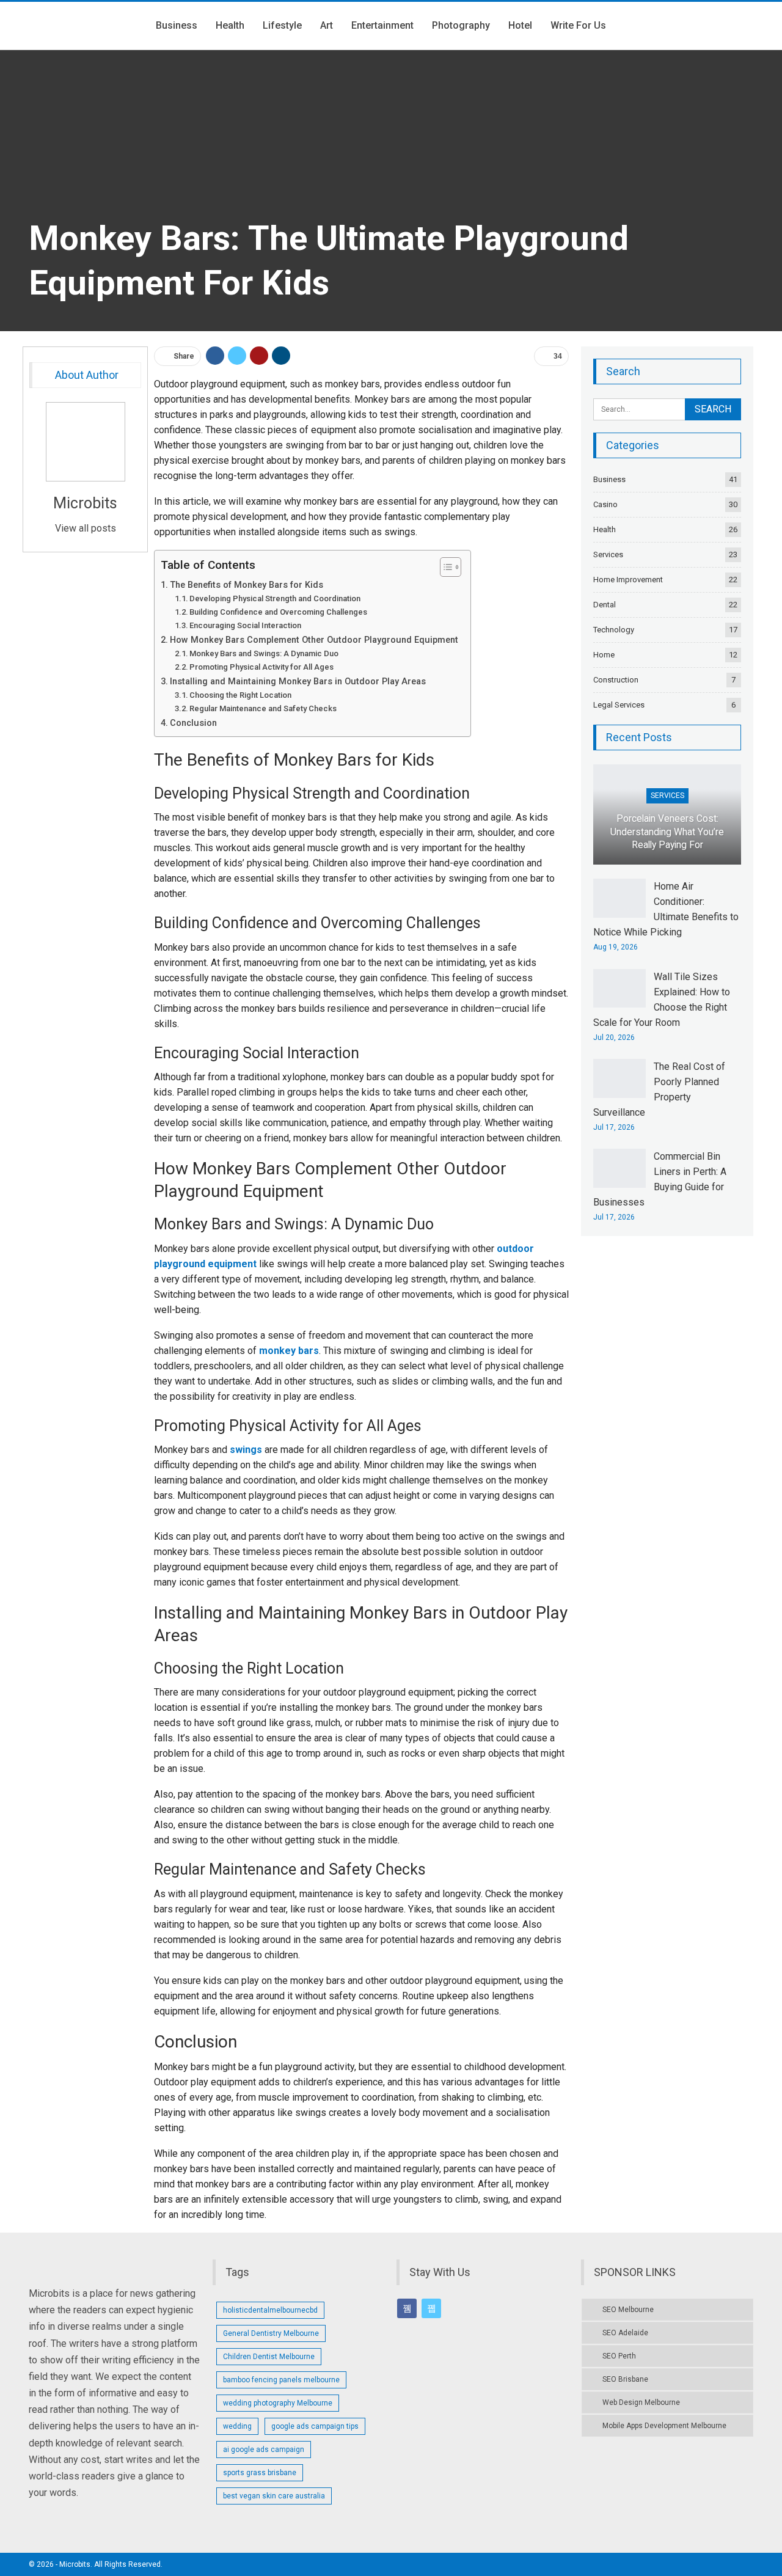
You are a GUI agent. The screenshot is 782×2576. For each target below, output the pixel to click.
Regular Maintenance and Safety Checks (263, 708)
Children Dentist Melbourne (269, 2357)
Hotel (520, 25)
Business (177, 25)
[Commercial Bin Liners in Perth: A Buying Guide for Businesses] (619, 1168)
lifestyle (282, 25)
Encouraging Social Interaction (245, 625)
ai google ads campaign (264, 2450)
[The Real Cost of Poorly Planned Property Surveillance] (619, 1078)
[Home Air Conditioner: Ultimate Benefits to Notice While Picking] (619, 898)
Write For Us (578, 25)
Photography (461, 25)
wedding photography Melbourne (278, 2403)
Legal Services (619, 705)
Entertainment (382, 25)
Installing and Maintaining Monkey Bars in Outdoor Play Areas (298, 682)
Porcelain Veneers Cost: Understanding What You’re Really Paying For (667, 832)
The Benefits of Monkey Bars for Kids (247, 585)
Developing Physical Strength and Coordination (275, 598)
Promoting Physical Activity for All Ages (261, 667)
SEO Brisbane (625, 2379)
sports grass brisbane (260, 2473)
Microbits (85, 503)
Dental (605, 605)
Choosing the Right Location (240, 695)
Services (608, 554)
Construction (616, 680)
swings (246, 1450)
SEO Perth (619, 2356)
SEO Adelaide (625, 2333)
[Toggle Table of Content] (444, 567)
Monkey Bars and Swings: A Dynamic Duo (264, 653)
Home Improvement (628, 580)
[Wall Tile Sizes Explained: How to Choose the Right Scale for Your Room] (619, 989)
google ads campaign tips (315, 2426)
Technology (614, 630)
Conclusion (193, 723)
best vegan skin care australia (274, 2496)
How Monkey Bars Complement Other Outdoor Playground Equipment (314, 640)
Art (327, 25)
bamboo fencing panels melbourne (281, 2380)
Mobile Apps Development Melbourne (664, 2426)
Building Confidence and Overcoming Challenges (278, 612)
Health (230, 25)
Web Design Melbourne (641, 2402)
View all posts (86, 528)
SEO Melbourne (628, 2310)
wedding (237, 2426)
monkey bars (289, 1351)
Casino (605, 504)
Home (604, 655)
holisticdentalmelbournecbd (270, 2310)
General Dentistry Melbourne (271, 2333)
